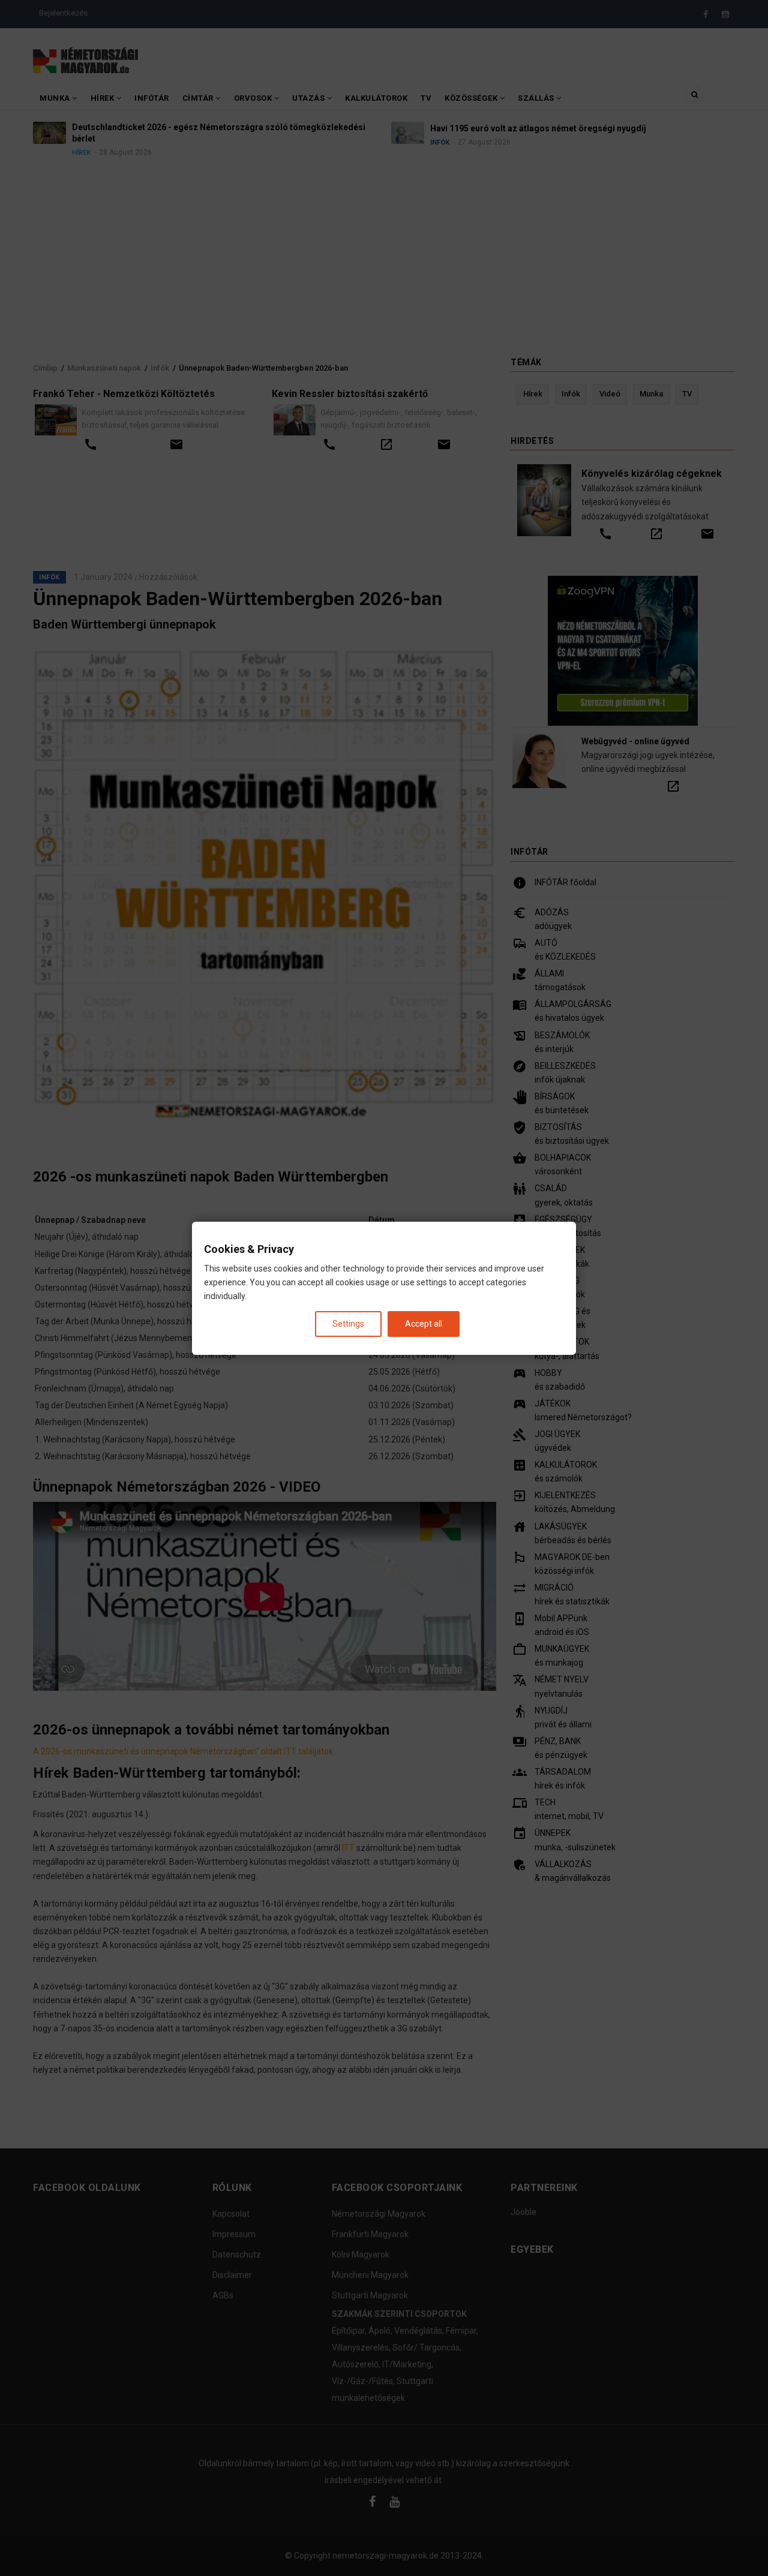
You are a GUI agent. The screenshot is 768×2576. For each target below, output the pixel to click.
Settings (348, 1323)
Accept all (424, 1323)
